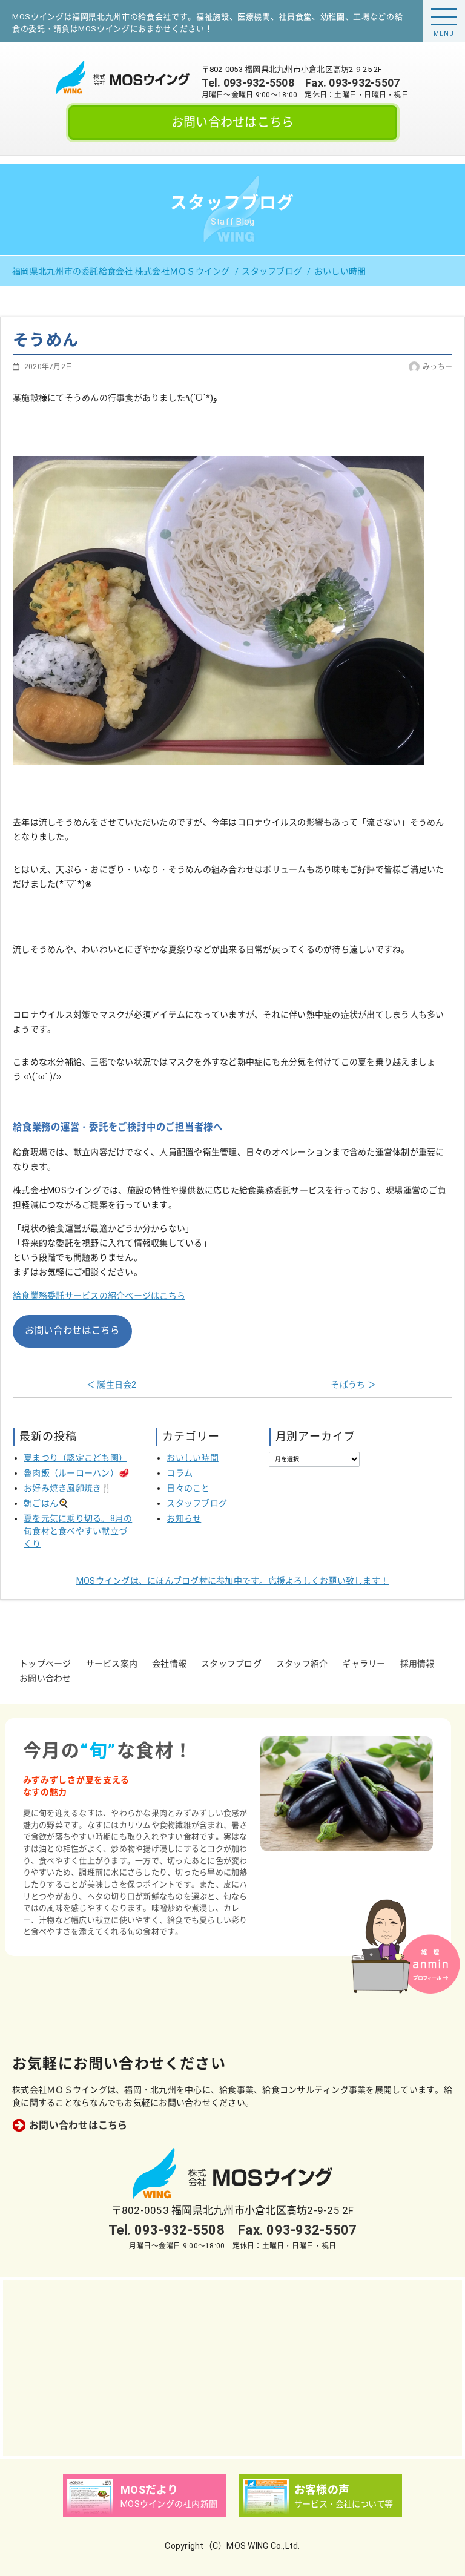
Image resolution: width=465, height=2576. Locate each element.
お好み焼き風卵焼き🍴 (68, 1488)
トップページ (45, 1664)
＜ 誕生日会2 (112, 1385)
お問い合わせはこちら (233, 122)
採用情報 (417, 1664)
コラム (180, 1473)
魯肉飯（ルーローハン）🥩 (76, 1473)
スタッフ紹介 (302, 1664)
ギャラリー (364, 1664)
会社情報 (169, 1664)
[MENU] (444, 17)
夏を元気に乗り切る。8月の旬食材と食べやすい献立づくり (78, 1531)
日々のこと (188, 1488)
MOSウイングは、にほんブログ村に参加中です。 (232, 1581)
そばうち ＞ (353, 1385)
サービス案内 (112, 1664)
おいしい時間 (193, 1458)
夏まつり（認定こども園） (75, 1458)
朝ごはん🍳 (46, 1503)
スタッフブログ (197, 1503)
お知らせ (184, 1518)
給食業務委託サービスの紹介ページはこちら (99, 1296)
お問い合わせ (45, 1678)
